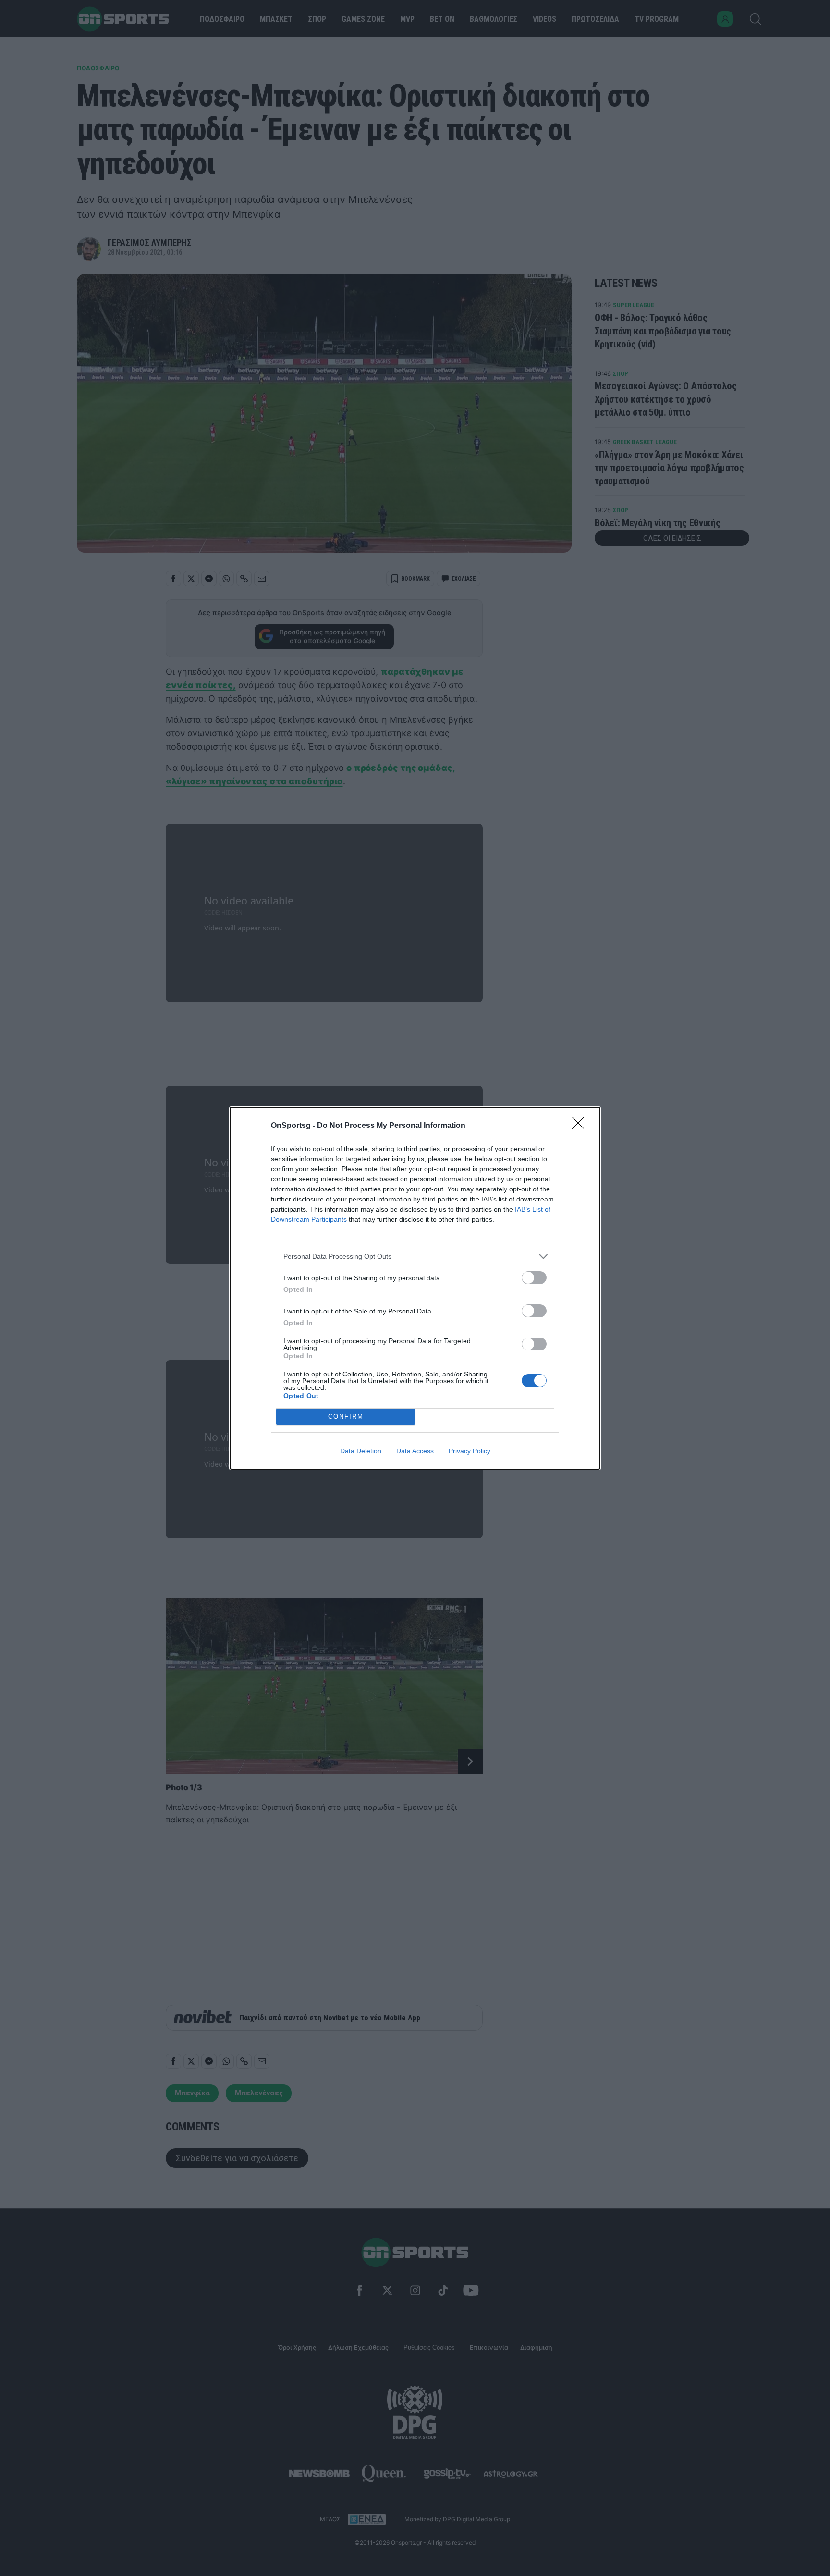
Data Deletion (361, 1451)
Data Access (415, 1451)
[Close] (581, 1126)
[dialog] (415, 1288)
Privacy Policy (470, 1451)
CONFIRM (346, 1417)
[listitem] (415, 1257)
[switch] (534, 1278)
